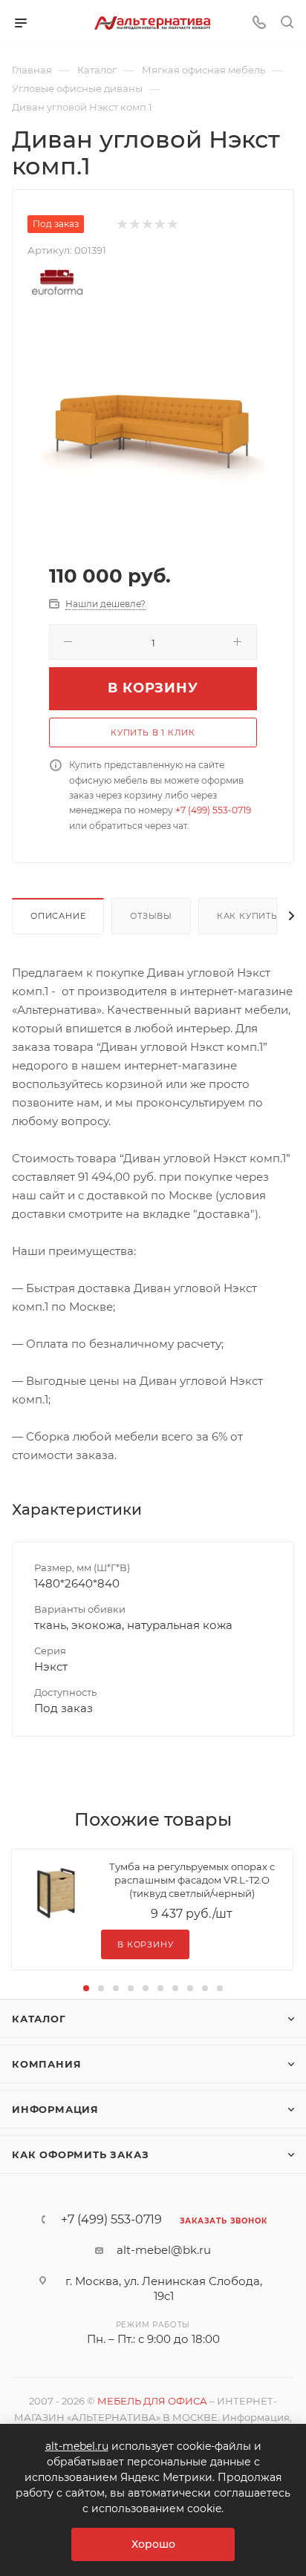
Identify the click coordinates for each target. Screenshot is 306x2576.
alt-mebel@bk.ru (164, 2250)
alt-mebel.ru (77, 2446)
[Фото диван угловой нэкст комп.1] (153, 429)
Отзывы (151, 916)
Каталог (39, 2019)
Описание (58, 916)
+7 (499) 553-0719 (213, 810)
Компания (46, 2064)
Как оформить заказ (80, 2154)
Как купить (247, 916)
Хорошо (153, 2544)
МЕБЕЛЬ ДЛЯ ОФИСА (152, 2401)
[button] (86, 1988)
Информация (55, 2109)
